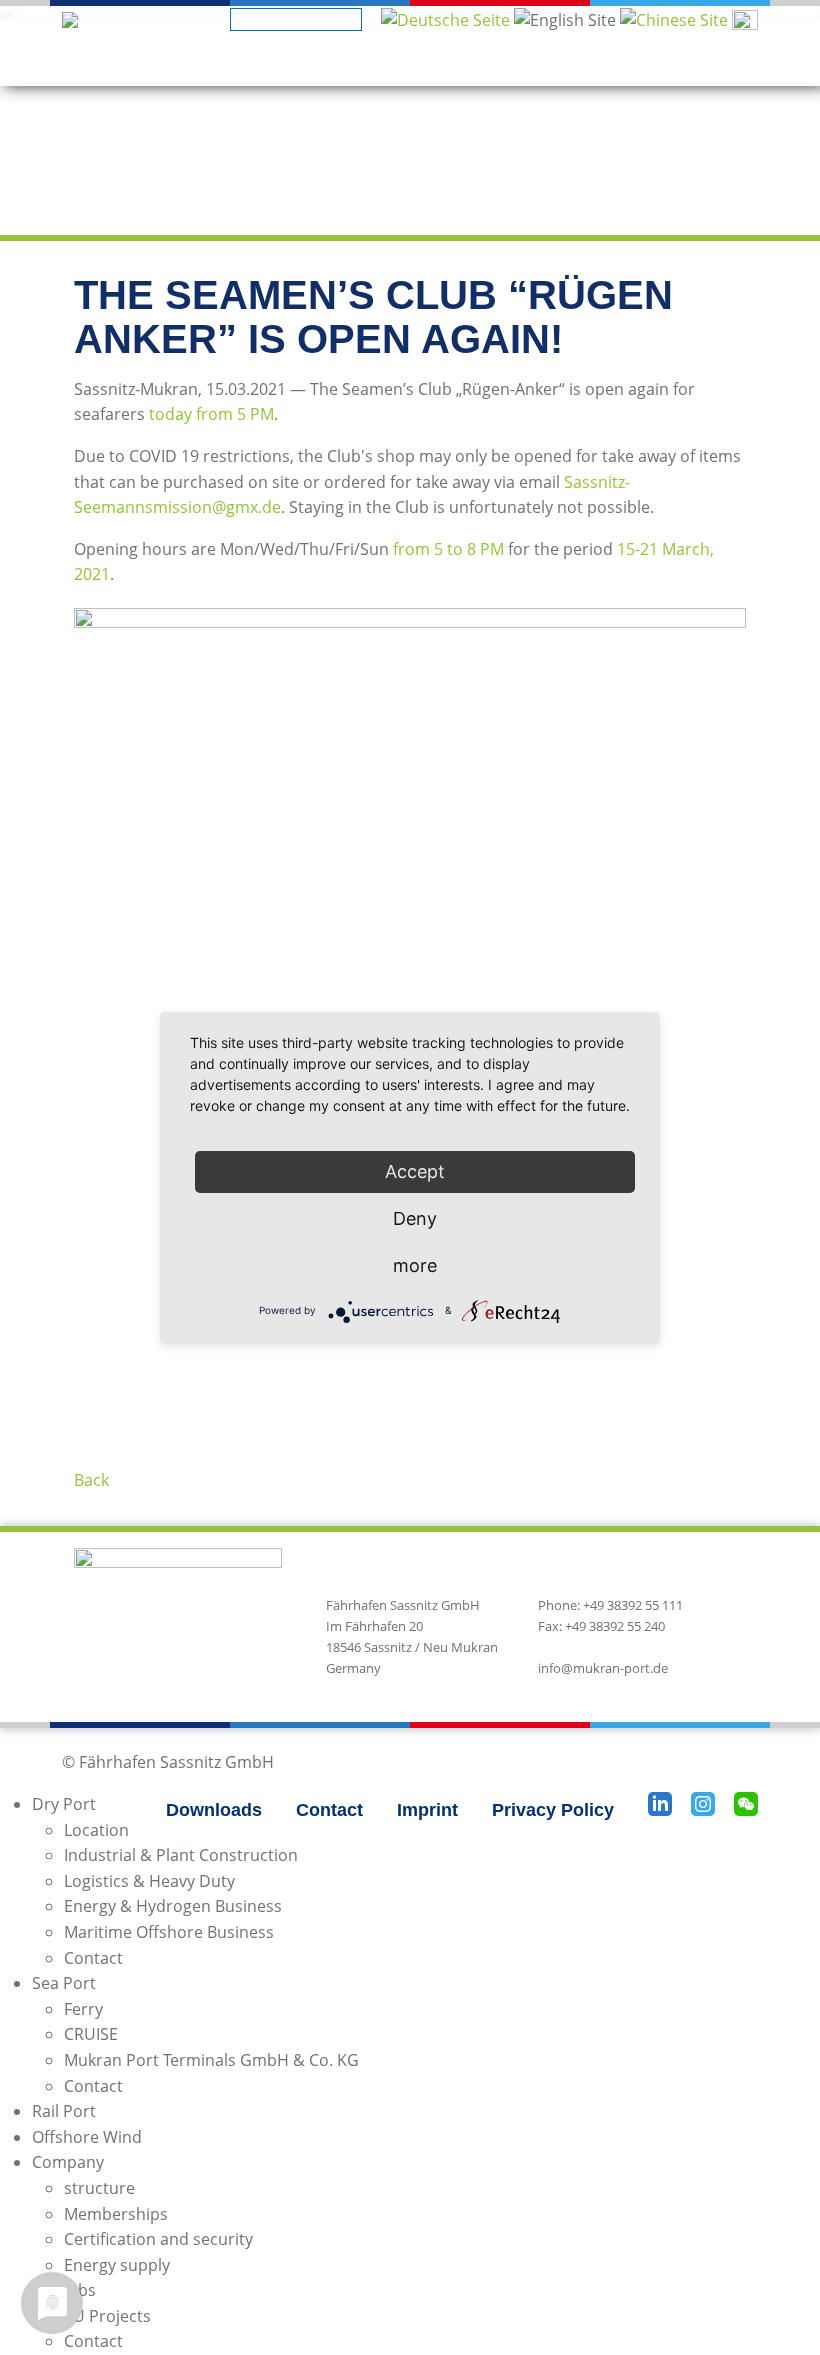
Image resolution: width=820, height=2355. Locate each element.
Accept (415, 1171)
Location (96, 1830)
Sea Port (64, 1983)
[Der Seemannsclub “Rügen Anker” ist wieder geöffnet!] (445, 19)
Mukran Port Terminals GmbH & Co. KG (211, 2060)
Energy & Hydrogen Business (173, 1906)
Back (91, 1480)
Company (68, 2162)
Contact (329, 1810)
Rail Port (64, 2111)
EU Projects (107, 2316)
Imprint (427, 1810)
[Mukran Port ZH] (674, 19)
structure (99, 2188)
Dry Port (64, 1804)
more (415, 1265)
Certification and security (158, 2239)
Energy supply (117, 2265)
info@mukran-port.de (603, 1668)
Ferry (83, 2009)
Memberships (116, 2214)
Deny (415, 1218)
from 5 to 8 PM (448, 549)
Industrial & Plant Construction (181, 1855)
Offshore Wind (87, 2137)
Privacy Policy (553, 1810)
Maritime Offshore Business (169, 1932)
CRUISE (91, 2034)
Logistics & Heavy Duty (149, 1881)
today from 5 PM (211, 414)
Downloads (214, 1810)
